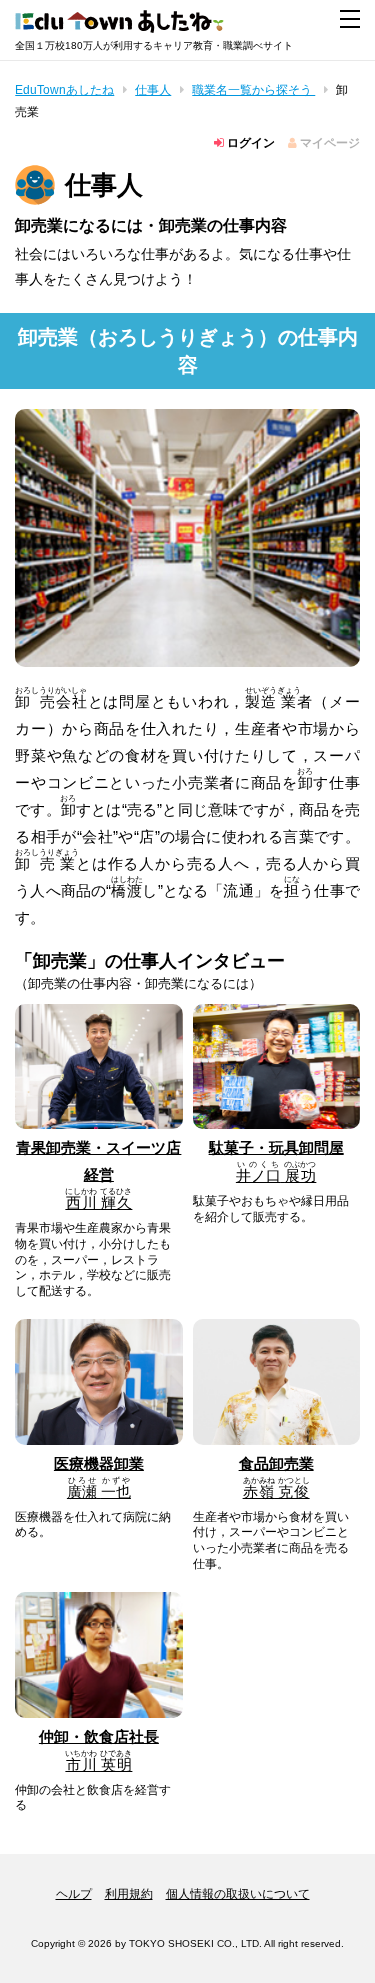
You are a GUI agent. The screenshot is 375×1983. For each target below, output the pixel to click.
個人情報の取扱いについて (238, 1894)
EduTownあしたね (64, 90)
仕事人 (153, 90)
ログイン (249, 143)
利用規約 (129, 1894)
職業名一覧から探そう (253, 90)
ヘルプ (74, 1894)
